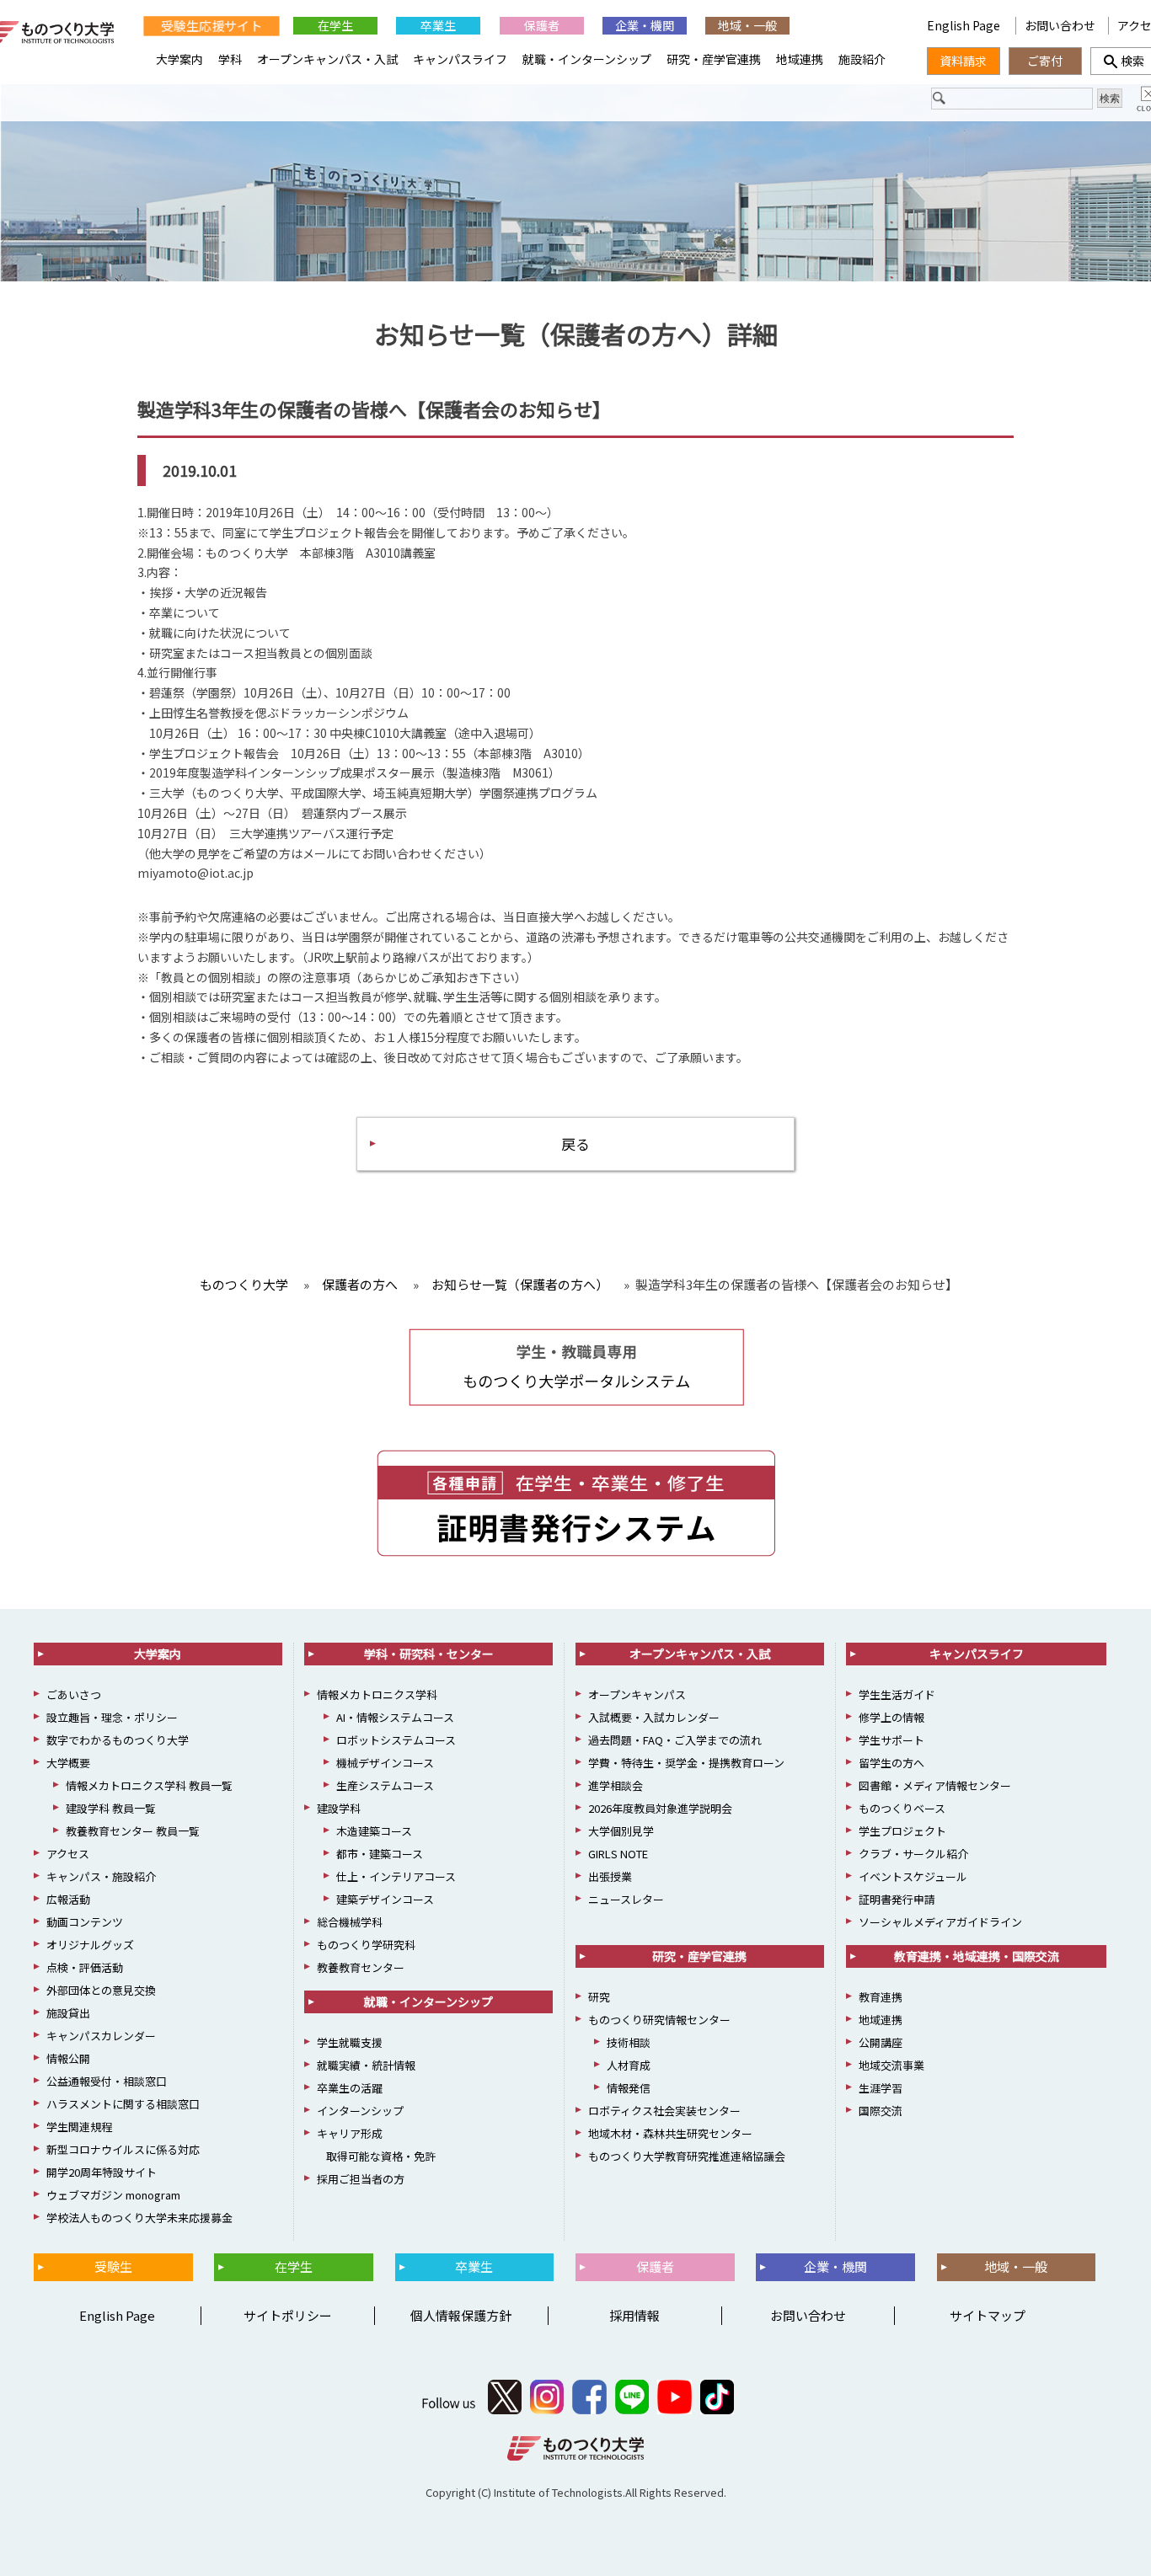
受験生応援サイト (211, 25)
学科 (230, 59)
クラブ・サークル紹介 (913, 1854)
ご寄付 (1045, 61)
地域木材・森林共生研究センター (670, 2133)
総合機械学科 (350, 1922)
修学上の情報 (891, 1717)
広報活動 (68, 1899)
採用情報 (634, 2315)
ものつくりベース (902, 1808)
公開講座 (881, 2042)
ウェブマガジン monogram (113, 2195)
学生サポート (891, 1740)
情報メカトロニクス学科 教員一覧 (149, 1785)
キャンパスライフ (460, 59)
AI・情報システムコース (395, 1717)
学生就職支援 (350, 2042)
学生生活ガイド (897, 1694)
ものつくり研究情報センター (659, 2020)
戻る (575, 1144)
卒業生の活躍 (350, 2088)
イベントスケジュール (913, 1876)
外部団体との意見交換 (101, 1990)
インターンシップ (360, 2111)
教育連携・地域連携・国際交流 (977, 1956)
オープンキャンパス (637, 1694)
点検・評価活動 (85, 1967)
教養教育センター (361, 1967)
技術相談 (629, 2042)
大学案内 (179, 59)
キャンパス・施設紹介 (101, 1876)
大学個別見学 (621, 1831)
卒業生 (438, 25)
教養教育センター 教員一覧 (133, 1831)
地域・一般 (747, 25)
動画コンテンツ (85, 1922)
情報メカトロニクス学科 (377, 1694)
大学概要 (68, 1763)
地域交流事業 (891, 2065)
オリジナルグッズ (90, 1945)
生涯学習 (881, 2088)
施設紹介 (862, 59)
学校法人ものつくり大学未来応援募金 (139, 2218)
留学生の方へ (891, 1763)
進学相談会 (616, 1785)
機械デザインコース (385, 1763)
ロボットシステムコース (396, 1740)
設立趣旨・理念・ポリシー (112, 1717)
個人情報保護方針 (461, 2315)
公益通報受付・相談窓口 (107, 2081)
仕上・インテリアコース (396, 1876)
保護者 (542, 25)
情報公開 (68, 2058)
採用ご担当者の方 (361, 2179)
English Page (965, 25)
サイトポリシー (288, 2315)
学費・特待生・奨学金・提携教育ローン (686, 1763)
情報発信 (629, 2088)
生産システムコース (385, 1785)
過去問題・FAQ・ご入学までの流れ (675, 1740)
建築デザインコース (385, 1899)
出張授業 (610, 1876)
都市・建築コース (380, 1854)
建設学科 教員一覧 (111, 1808)
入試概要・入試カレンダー (654, 1717)
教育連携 (881, 1997)
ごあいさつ (74, 1694)
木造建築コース (374, 1831)
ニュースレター (626, 1899)
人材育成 (629, 2065)
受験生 (113, 2266)
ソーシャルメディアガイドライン (940, 1922)
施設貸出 (68, 2013)
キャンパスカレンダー (101, 2036)
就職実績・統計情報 (366, 2065)
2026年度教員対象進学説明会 (660, 1808)
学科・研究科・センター (429, 1654)
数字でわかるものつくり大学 (118, 1740)
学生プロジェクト (902, 1831)
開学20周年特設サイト (102, 2172)
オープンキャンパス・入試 (327, 59)
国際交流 (881, 2111)
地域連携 (800, 59)
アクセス (68, 1854)
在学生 (335, 25)
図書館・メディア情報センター (935, 1785)
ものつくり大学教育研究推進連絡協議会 (687, 2156)
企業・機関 (645, 25)
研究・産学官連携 (714, 59)
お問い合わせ (1060, 25)
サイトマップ (988, 2315)
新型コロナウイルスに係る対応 (123, 2149)
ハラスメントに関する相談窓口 (123, 2104)
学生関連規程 (79, 2127)
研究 (599, 1997)
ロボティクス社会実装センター (664, 2111)
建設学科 (339, 1808)
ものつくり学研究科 (366, 1945)
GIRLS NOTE (618, 1854)
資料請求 (963, 61)
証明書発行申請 (897, 1899)
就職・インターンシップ (587, 59)
